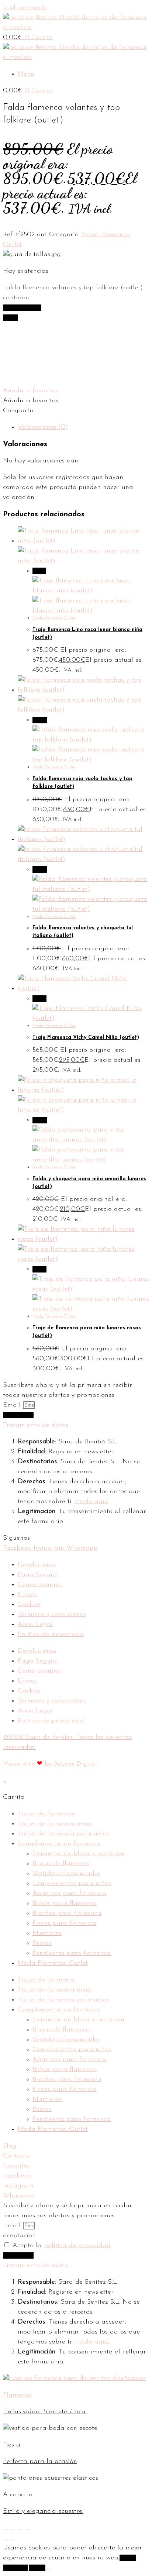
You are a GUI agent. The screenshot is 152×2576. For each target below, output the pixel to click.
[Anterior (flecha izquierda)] (6, 2539)
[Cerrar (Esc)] (28, 2529)
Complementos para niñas (72, 1884)
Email (13, 1405)
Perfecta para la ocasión (40, 2462)
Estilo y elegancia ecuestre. (43, 2511)
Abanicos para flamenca (70, 1894)
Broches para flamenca (67, 1914)
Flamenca (18, 2395)
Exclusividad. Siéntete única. (45, 2412)
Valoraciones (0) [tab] (43, 427)
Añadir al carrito (22, 308)
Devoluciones (37, 1565)
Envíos (27, 1595)
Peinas (42, 1943)
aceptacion (19, 2236)
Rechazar (16, 2568)
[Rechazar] (48, 2569)
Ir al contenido (25, 8)
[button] (31, 391)
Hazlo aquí (91, 1502)
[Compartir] (20, 2529)
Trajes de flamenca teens (55, 1824)
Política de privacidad (51, 1635)
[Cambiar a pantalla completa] (13, 2529)
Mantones (47, 1933)
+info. (37, 2568)
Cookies (29, 1605)
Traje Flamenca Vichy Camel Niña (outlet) (86, 1038)
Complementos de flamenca (59, 1844)
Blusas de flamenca (61, 1864)
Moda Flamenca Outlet (54, 618)
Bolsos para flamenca (65, 1904)
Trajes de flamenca (46, 1814)
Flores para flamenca (65, 1924)
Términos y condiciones (52, 1615)
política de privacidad (77, 2246)
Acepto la (62, 2246)
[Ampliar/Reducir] (6, 2529)
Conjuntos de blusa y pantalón (78, 1854)
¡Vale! (128, 2558)
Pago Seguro (37, 1575)
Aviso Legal (35, 1625)
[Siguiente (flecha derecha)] (13, 2539)
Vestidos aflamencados (67, 1874)
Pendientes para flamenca (72, 1953)
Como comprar (40, 1585)
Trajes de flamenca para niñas (64, 1834)
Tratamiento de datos (36, 1425)
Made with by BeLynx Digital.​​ (51, 1764)
